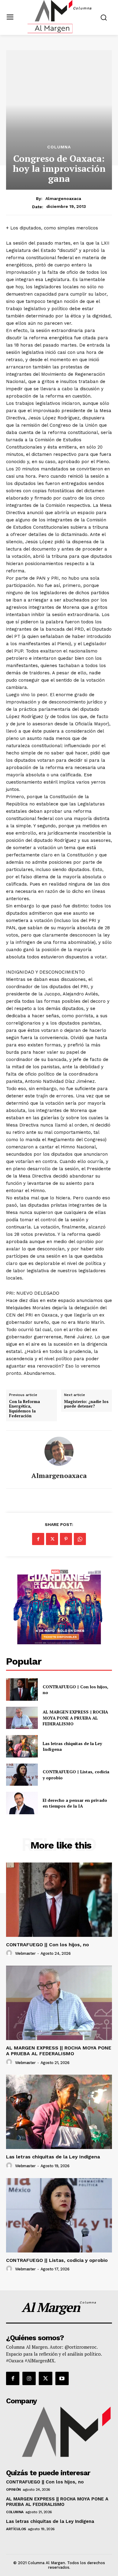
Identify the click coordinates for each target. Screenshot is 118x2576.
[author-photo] (10, 1953)
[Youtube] (62, 2378)
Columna (59, 147)
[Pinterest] (66, 1539)
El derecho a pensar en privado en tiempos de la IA (75, 1803)
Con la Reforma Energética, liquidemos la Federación (25, 1409)
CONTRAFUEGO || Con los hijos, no (75, 1690)
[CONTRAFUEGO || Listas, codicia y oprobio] (22, 1775)
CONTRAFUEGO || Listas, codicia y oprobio (57, 2260)
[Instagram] (29, 2378)
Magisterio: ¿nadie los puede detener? (86, 1404)
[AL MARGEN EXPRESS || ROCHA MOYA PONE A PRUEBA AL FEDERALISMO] (22, 1718)
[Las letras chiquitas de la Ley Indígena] (22, 1746)
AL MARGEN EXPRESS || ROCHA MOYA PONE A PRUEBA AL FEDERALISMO (75, 1718)
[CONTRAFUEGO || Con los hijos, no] (22, 1690)
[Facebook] (38, 1539)
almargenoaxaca (63, 198)
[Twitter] (52, 1539)
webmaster (25, 1953)
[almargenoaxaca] (59, 1451)
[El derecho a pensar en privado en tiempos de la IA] (22, 1803)
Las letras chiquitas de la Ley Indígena (72, 1746)
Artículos (16, 2529)
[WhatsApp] (80, 1539)
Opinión (13, 2490)
